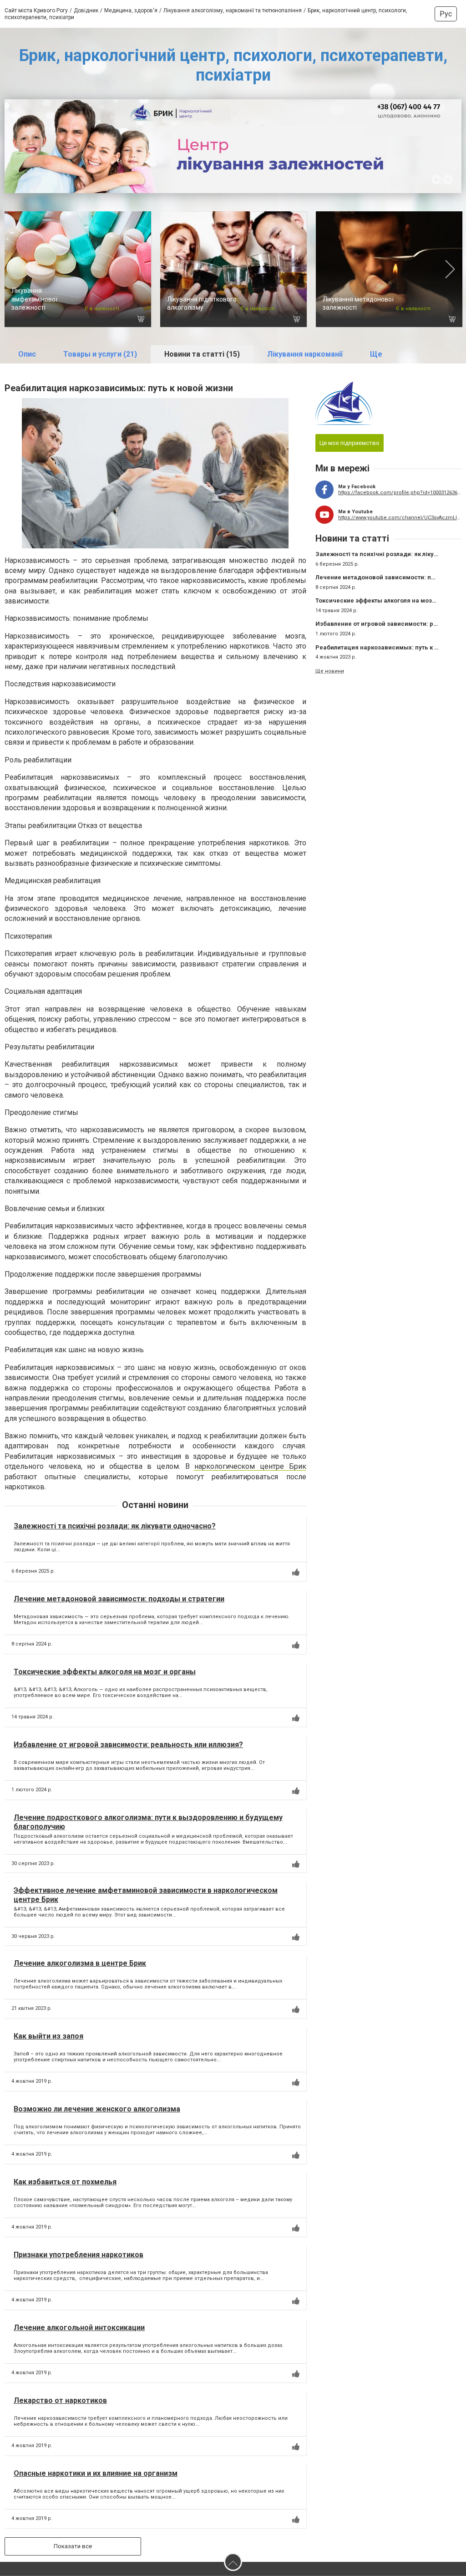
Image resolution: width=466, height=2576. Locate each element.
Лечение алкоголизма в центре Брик (80, 1963)
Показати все (73, 2546)
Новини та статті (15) (202, 354)
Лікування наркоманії (305, 354)
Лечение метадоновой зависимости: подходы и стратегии (119, 1599)
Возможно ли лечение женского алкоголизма (97, 2109)
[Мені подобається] (296, 1572)
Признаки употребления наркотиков (79, 2255)
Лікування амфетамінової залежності (34, 299)
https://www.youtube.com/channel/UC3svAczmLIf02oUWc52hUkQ (400, 518)
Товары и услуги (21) (100, 354)
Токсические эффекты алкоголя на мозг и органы (105, 1672)
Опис (27, 354)
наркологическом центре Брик (250, 1466)
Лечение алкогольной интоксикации (79, 2328)
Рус (446, 14)
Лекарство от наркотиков (60, 2400)
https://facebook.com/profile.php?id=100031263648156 (400, 493)
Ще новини (330, 671)
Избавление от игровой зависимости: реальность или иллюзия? (128, 1745)
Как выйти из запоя (48, 2036)
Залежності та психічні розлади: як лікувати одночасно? (115, 1526)
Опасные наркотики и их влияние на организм (96, 2473)
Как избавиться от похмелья (65, 2182)
